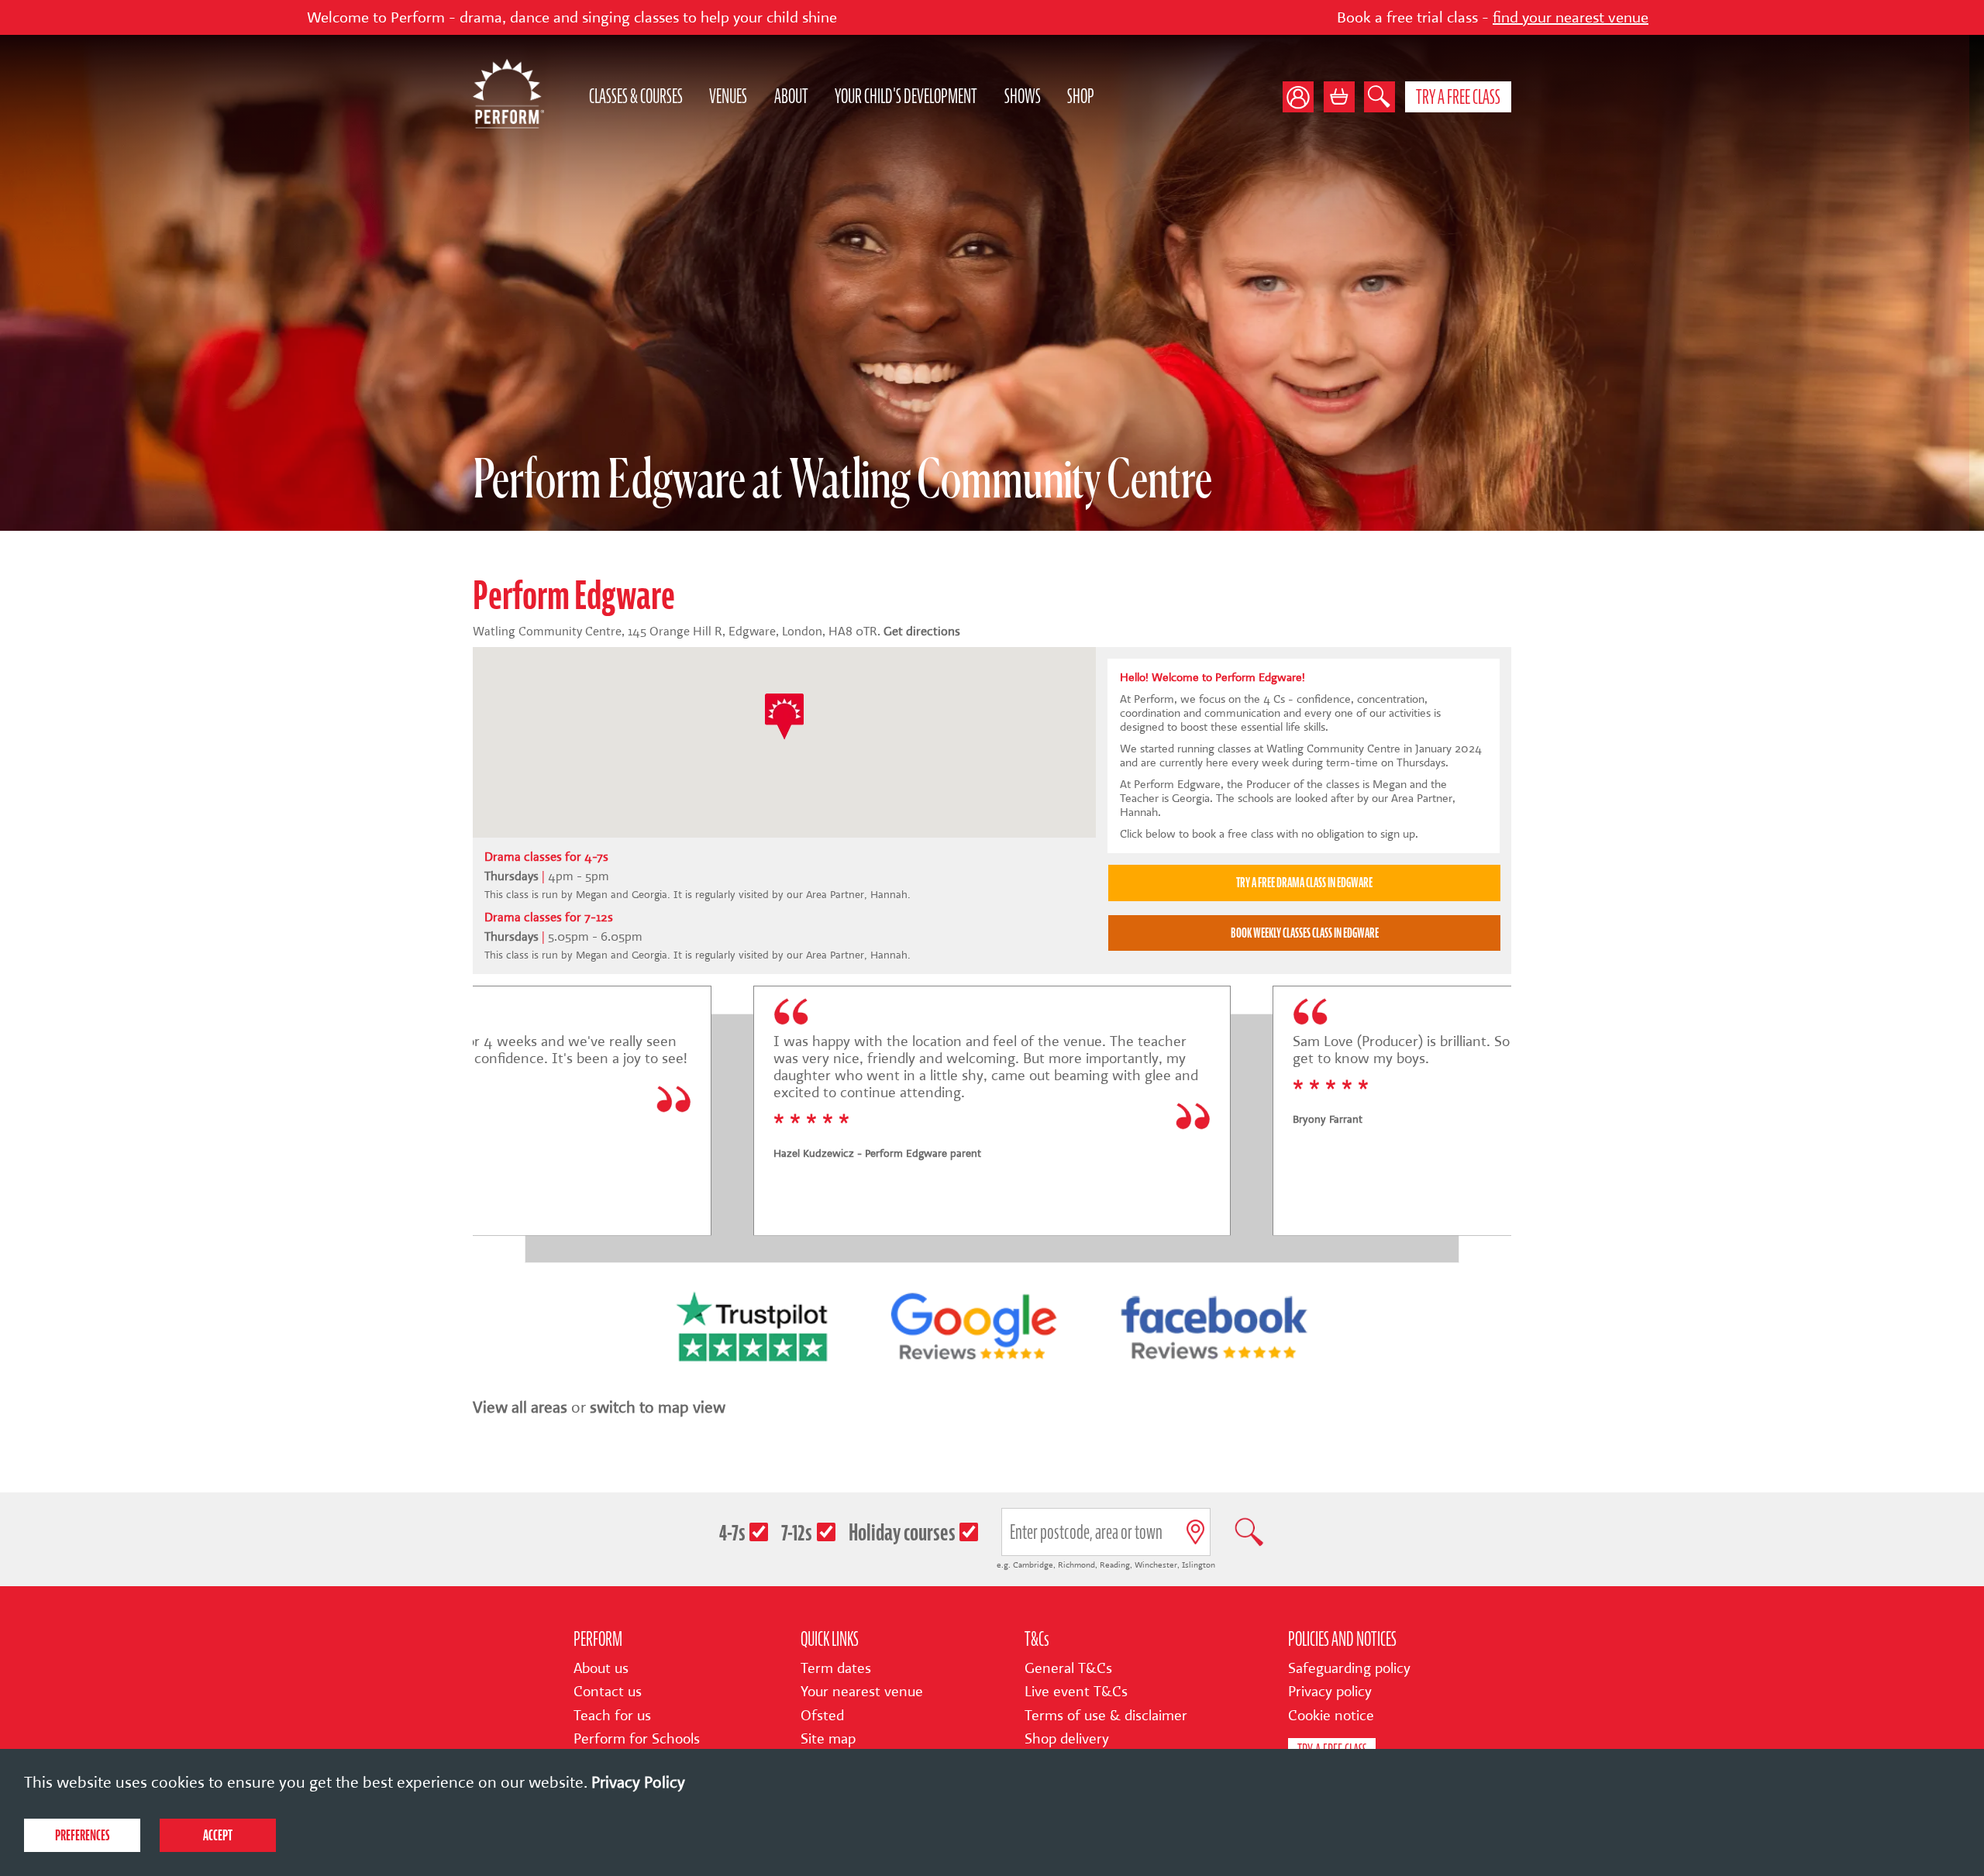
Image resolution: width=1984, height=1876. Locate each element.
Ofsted (822, 1716)
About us (601, 1668)
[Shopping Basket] (1339, 97)
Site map (828, 1739)
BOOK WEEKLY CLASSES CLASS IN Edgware (1305, 933)
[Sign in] (1303, 97)
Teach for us (612, 1716)
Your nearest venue (862, 1692)
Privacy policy (1330, 1692)
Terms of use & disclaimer (1106, 1716)
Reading (1115, 1565)
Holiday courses (902, 1532)
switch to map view (658, 1407)
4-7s (732, 1532)
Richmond (1076, 1565)
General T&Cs (1068, 1668)
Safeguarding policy (1349, 1668)
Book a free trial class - (1293, 17)
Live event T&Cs (1076, 1692)
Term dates (836, 1668)
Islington (1199, 1565)
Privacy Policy (638, 1782)
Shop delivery (1067, 1739)
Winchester (1156, 1565)
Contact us (608, 1692)
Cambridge (1033, 1565)
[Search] (1379, 97)
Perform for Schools (637, 1739)
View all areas (520, 1407)
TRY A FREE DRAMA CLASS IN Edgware (1304, 883)
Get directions (922, 631)
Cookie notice (1331, 1716)
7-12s (797, 1532)
